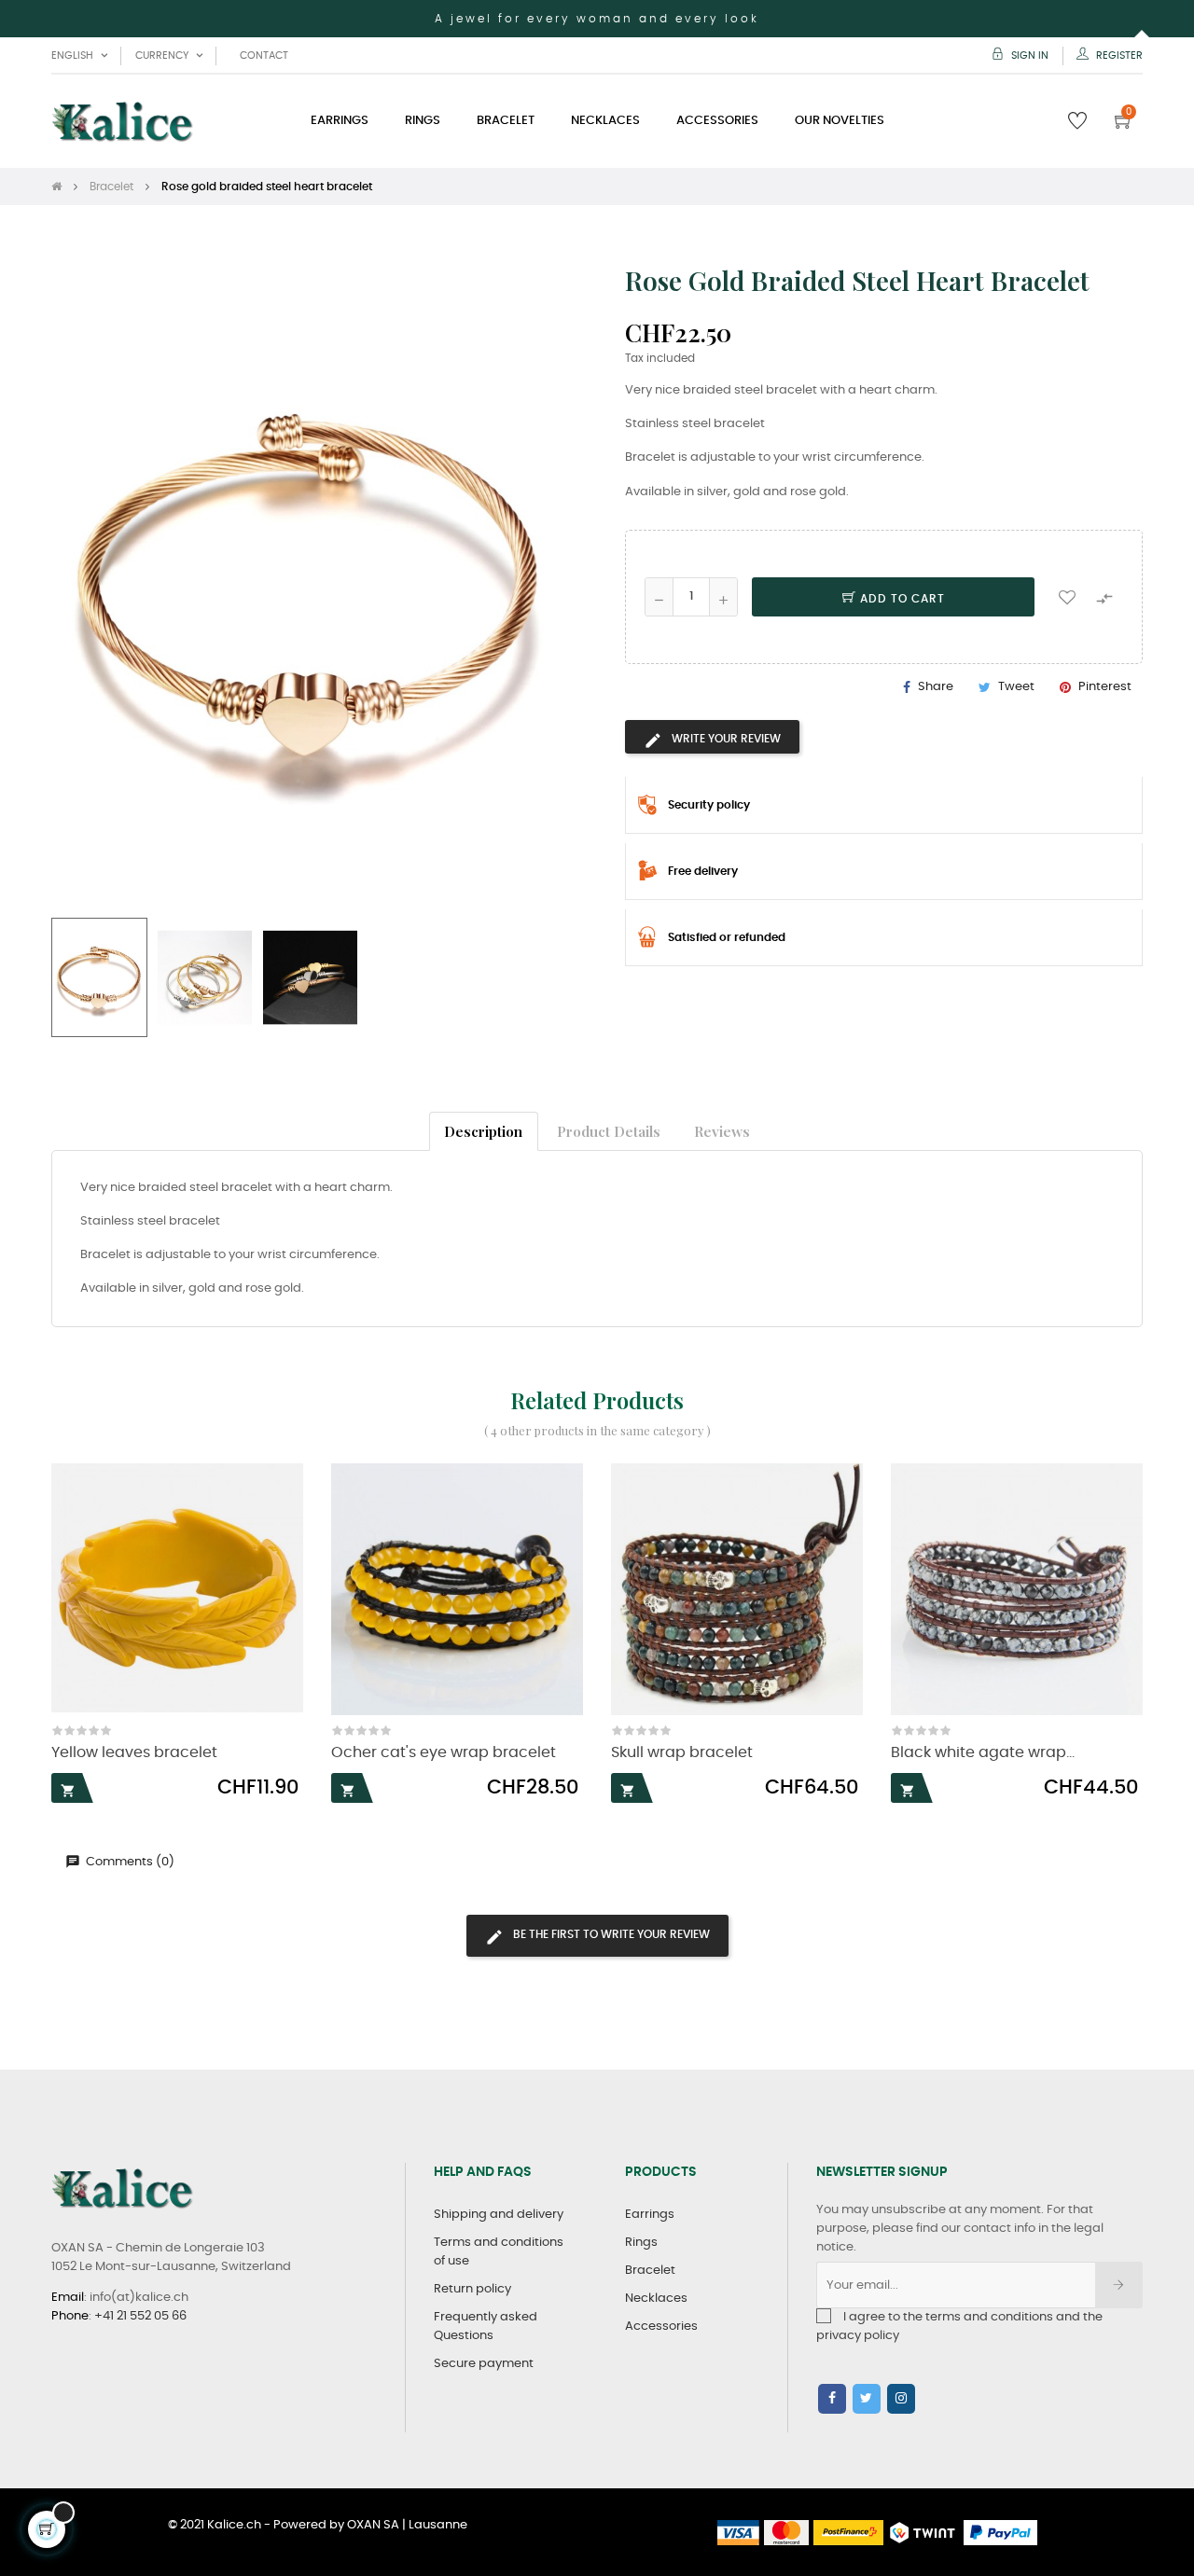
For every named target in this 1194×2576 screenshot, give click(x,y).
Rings (641, 2243)
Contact (264, 55)
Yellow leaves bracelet (134, 1753)
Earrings (650, 2215)
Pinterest (1105, 687)
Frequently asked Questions (486, 2327)
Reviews (722, 1131)
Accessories (661, 2327)
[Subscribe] (1119, 2285)
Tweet (1016, 687)
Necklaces (656, 2299)
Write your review (725, 739)
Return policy (472, 2289)
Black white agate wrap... (983, 1753)
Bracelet (650, 2271)
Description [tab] (483, 1131)
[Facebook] (832, 2399)
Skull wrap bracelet (682, 1753)
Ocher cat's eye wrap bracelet (444, 1753)
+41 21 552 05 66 (140, 2316)
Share (936, 687)
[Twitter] (867, 2399)
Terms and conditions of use (499, 2252)
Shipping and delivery (499, 2215)
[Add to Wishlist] (1067, 597)
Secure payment (484, 2364)
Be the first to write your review (610, 1934)
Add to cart (901, 599)
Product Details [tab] (609, 1131)
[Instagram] (901, 2399)
